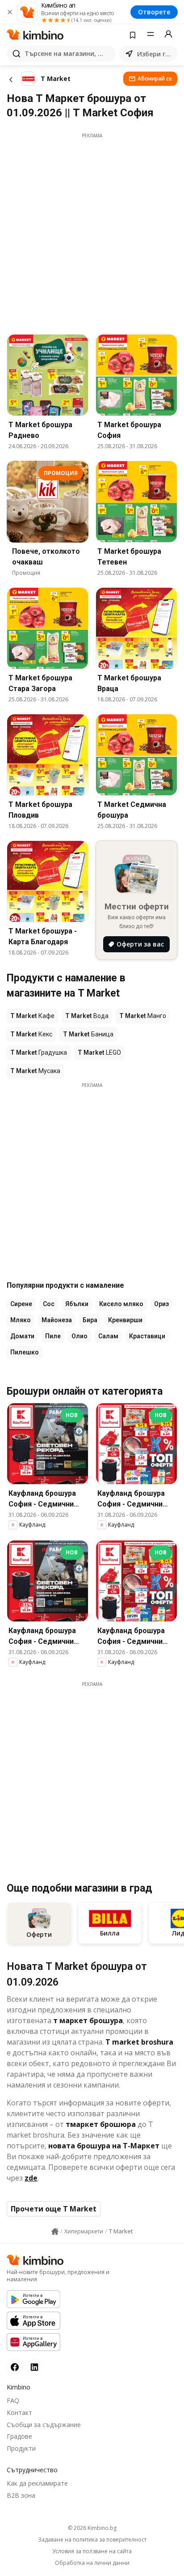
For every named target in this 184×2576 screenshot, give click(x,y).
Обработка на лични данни (92, 2563)
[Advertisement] (92, 231)
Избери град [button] (155, 54)
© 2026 (92, 2528)
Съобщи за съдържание (44, 2425)
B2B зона (21, 2495)
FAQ (13, 2400)
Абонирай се (155, 79)
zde (31, 2178)
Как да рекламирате (37, 2483)
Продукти (21, 2448)
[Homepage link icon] (55, 2232)
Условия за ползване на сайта (92, 2551)
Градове (19, 2436)
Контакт (19, 2413)
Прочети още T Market (54, 2209)
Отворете (154, 12)
